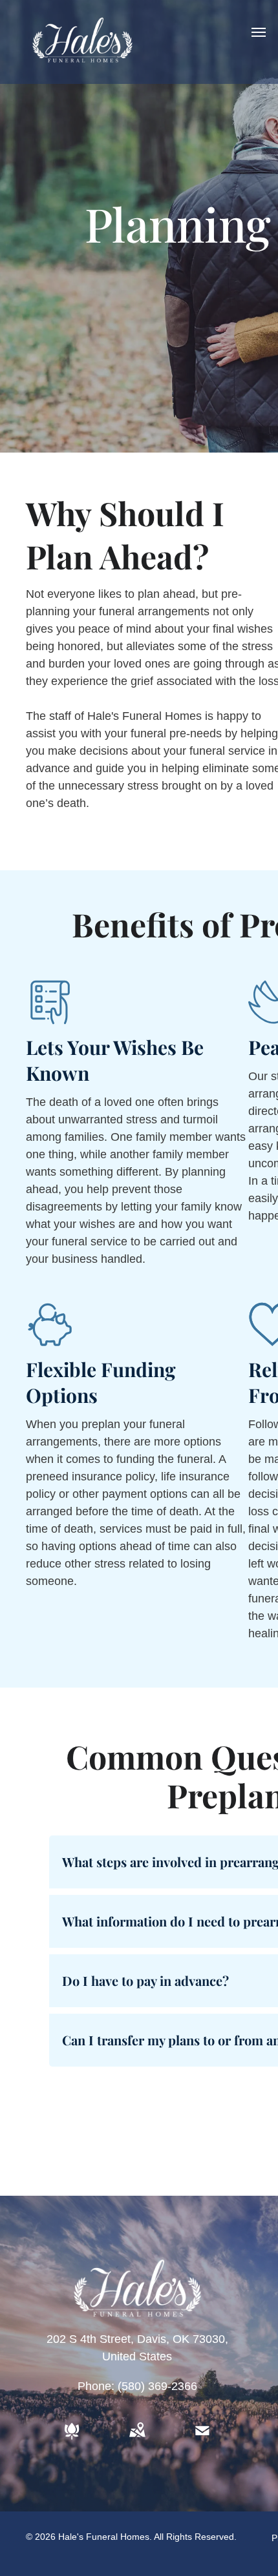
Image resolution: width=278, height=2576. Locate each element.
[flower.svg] (72, 2440)
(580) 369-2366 (157, 2386)
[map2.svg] (137, 2440)
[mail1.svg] (202, 2440)
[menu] (259, 32)
